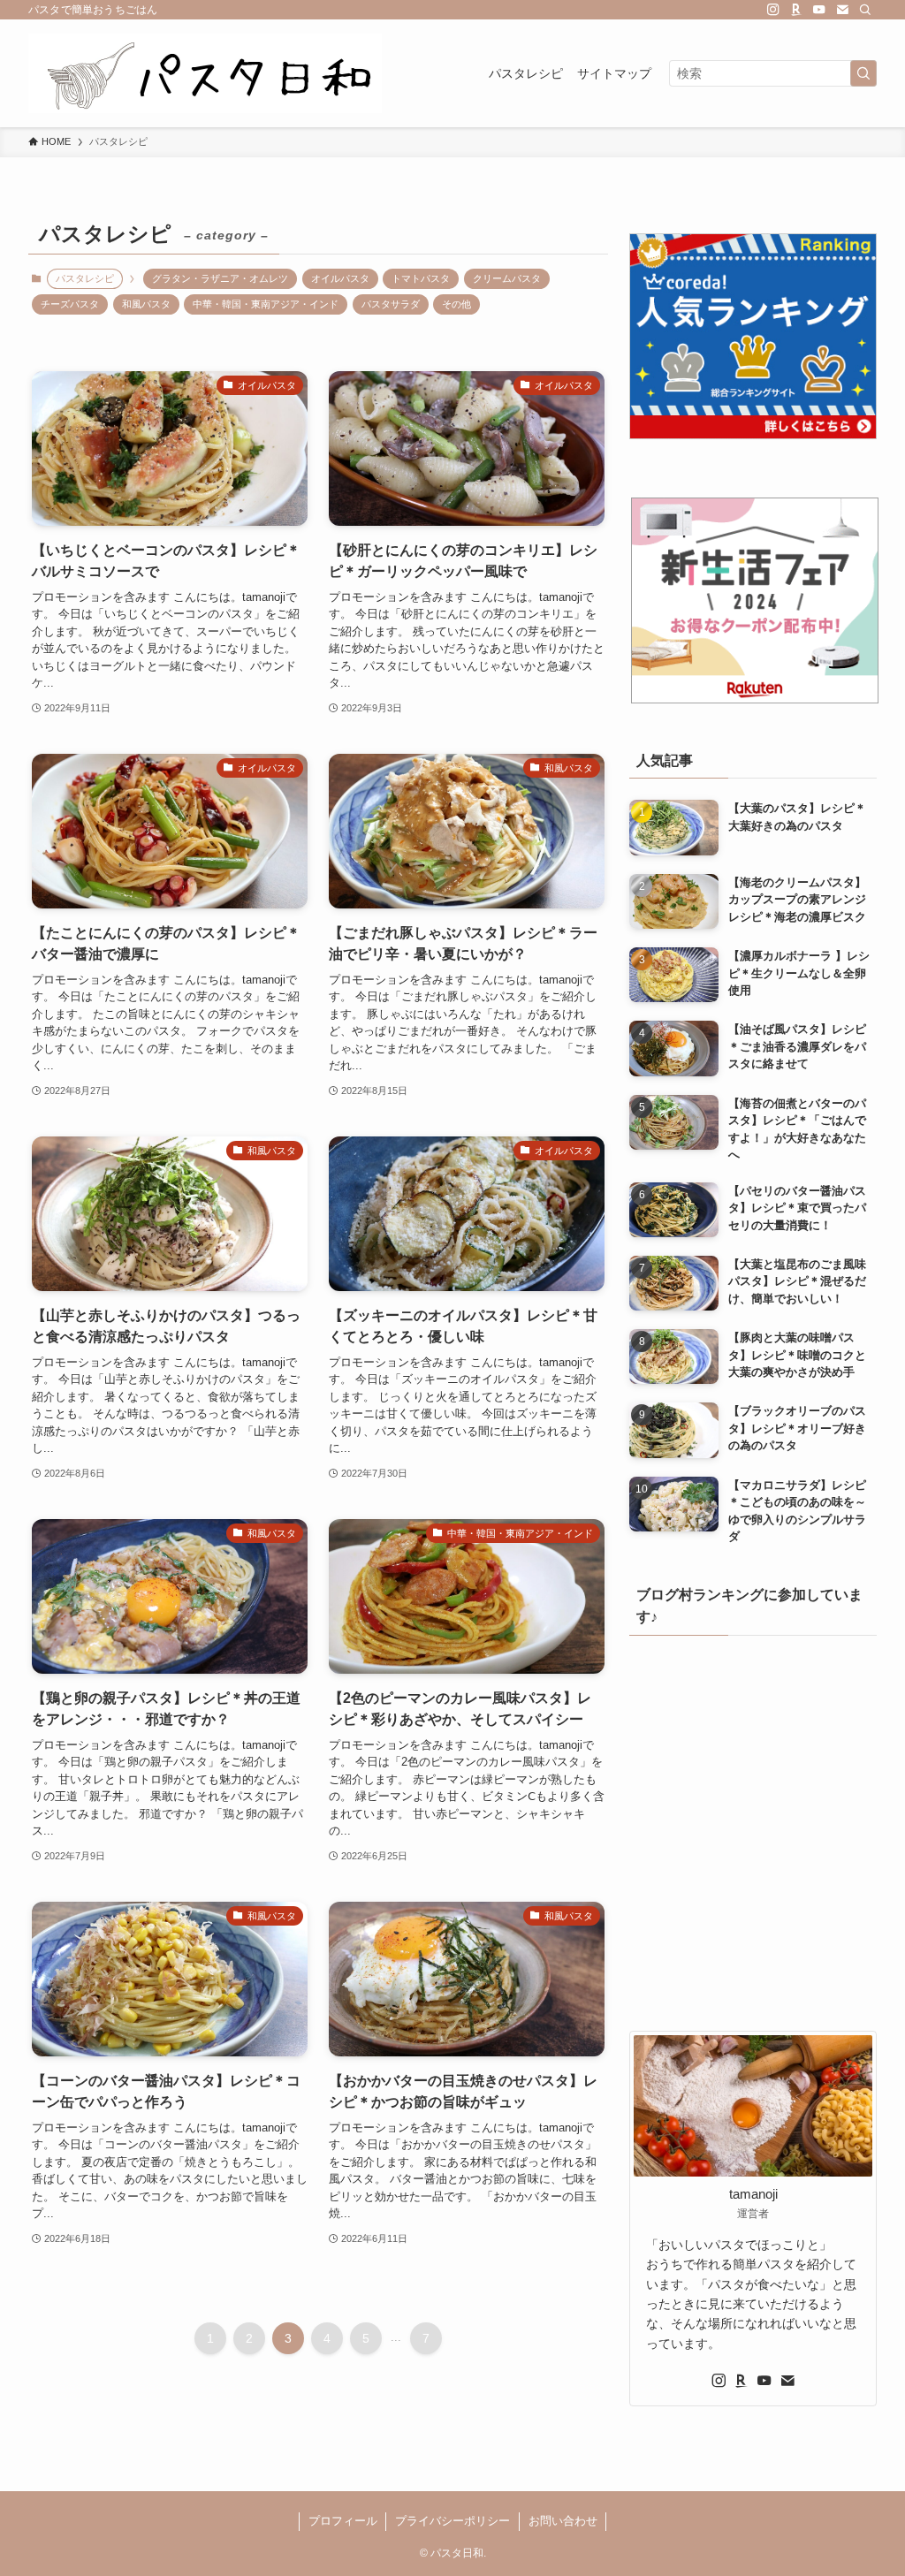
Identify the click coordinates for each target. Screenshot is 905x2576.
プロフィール (343, 2521)
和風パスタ (146, 304)
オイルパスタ (340, 278)
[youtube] (819, 10)
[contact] (842, 10)
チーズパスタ (70, 304)
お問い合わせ (563, 2521)
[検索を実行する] (863, 73)
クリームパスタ (507, 278)
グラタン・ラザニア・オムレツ (220, 278)
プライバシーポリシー (452, 2521)
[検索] (865, 10)
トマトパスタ (421, 278)
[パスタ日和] (205, 73)
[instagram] (773, 10)
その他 (456, 304)
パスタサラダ (391, 304)
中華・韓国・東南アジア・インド (266, 304)
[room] (796, 10)
